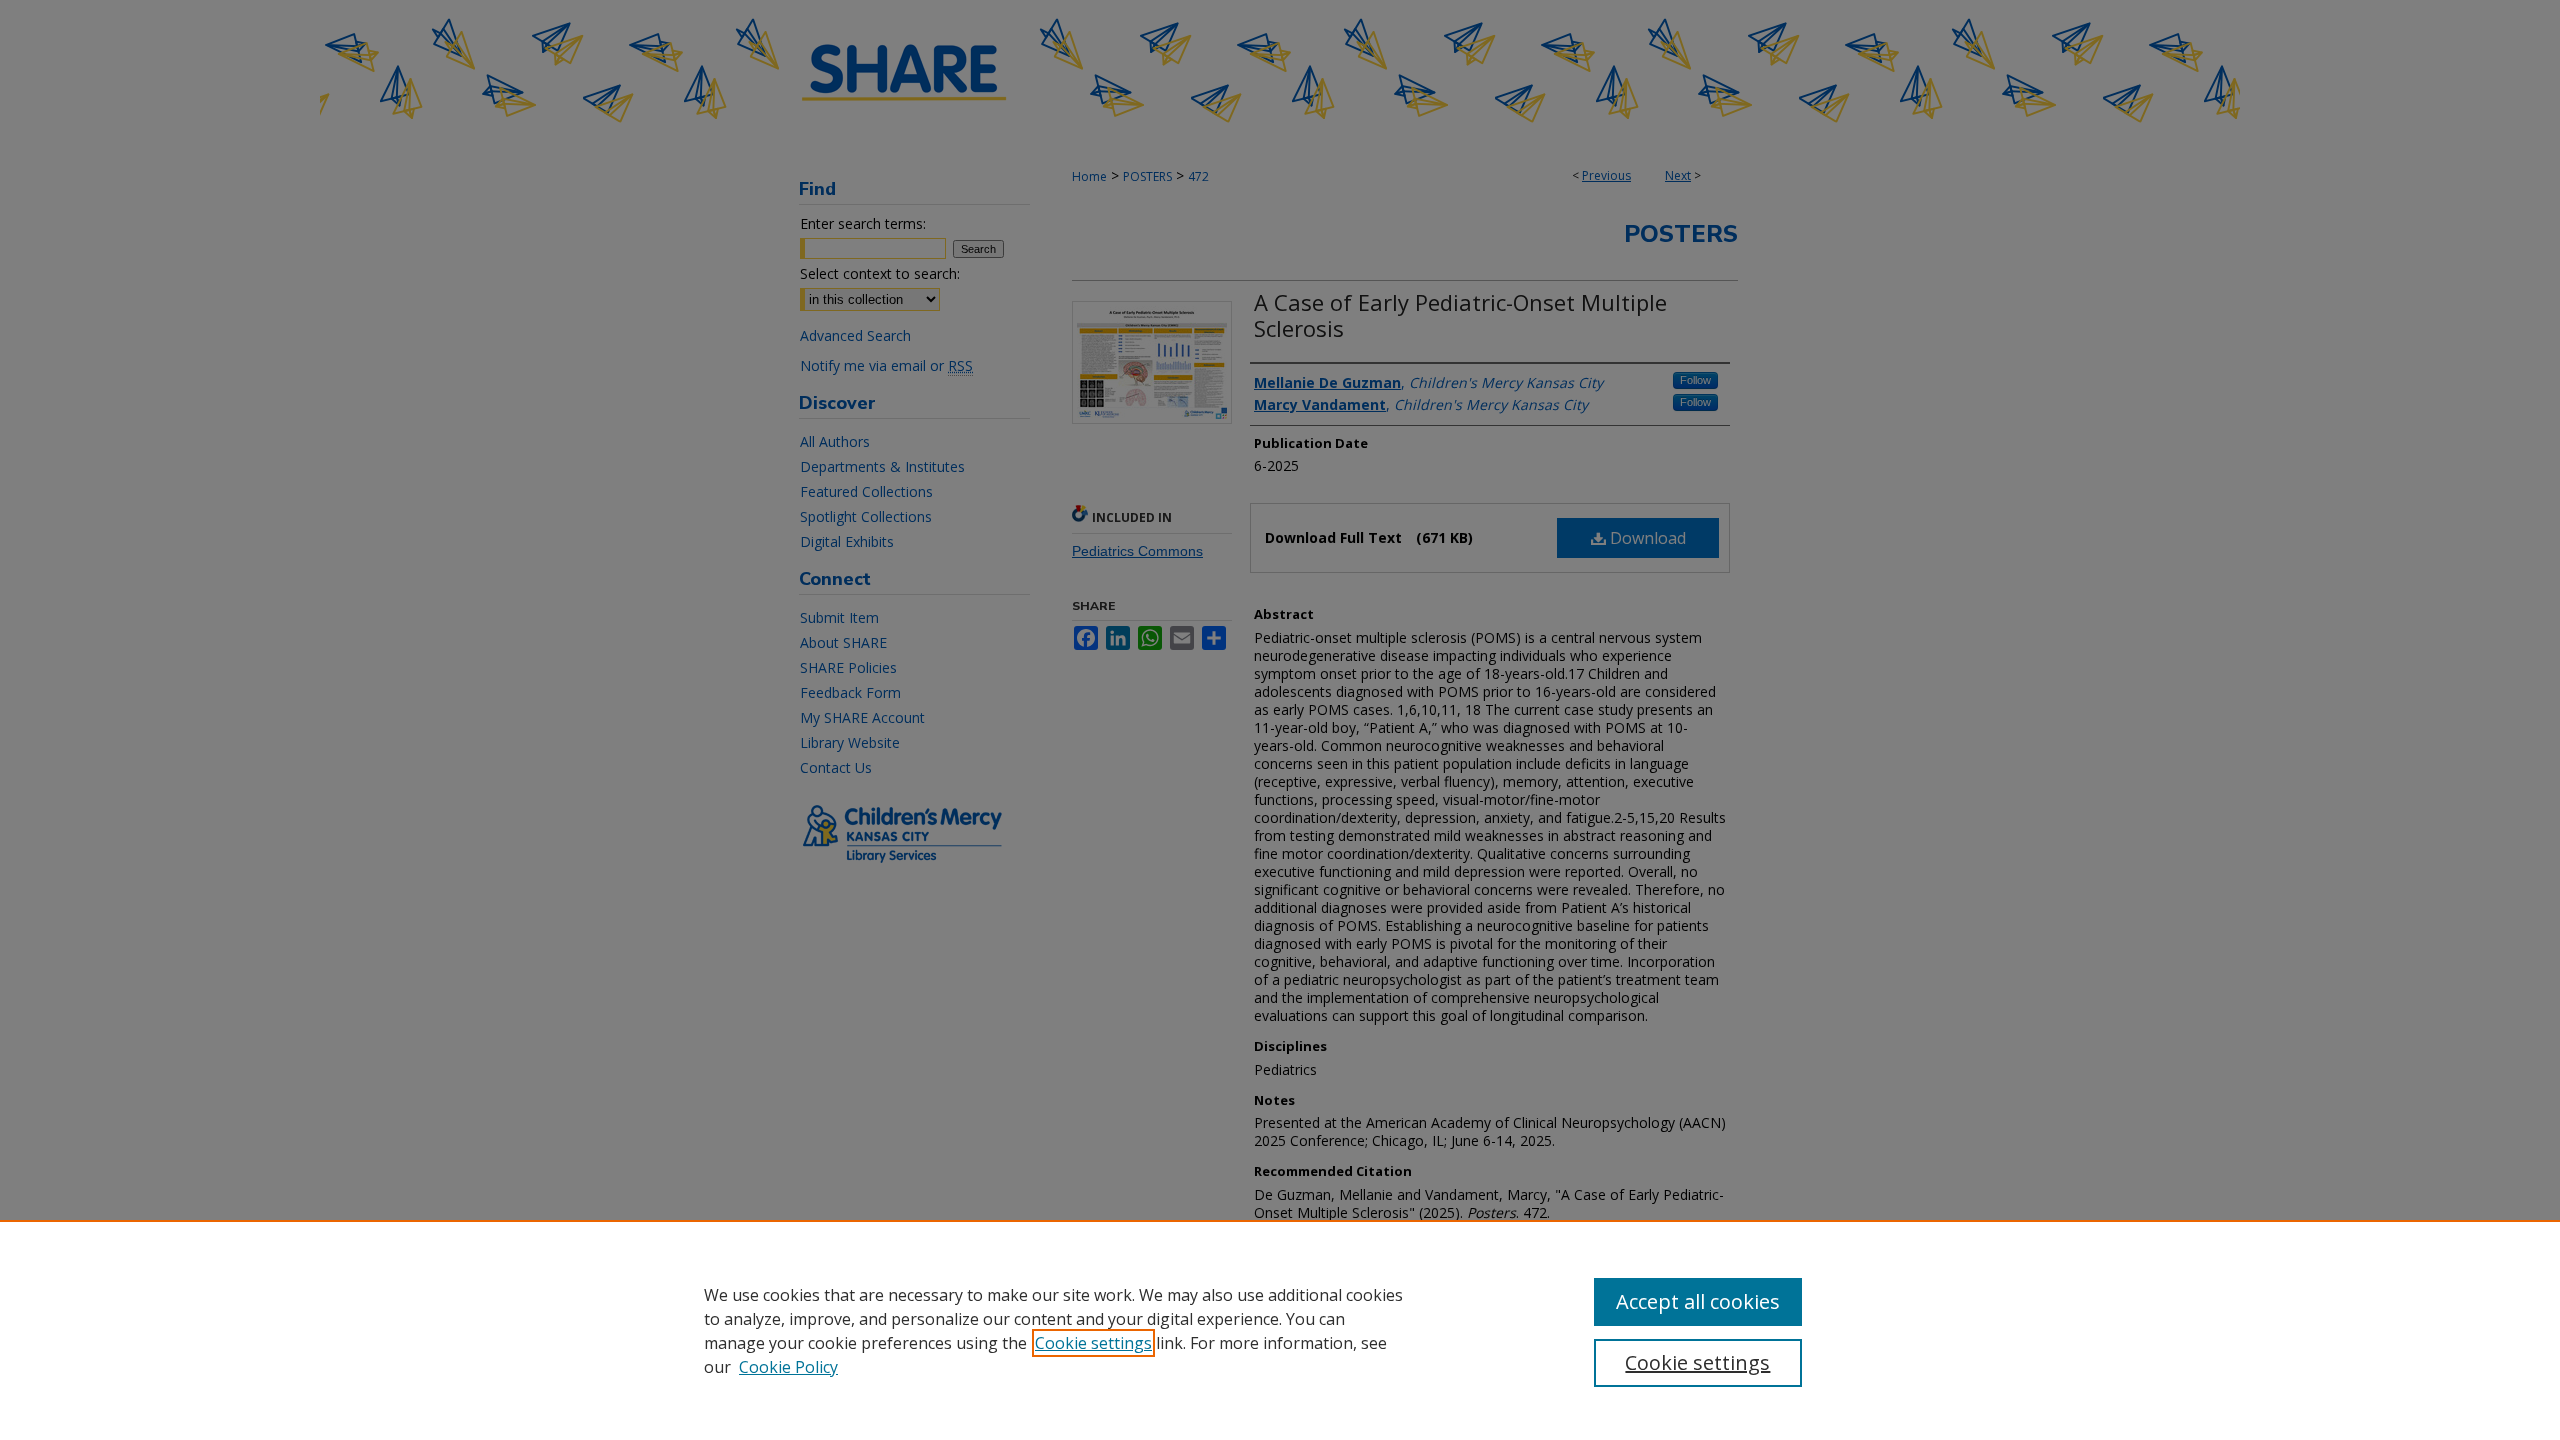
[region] (1280, 1330)
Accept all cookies (1698, 1301)
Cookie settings (1093, 1343)
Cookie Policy (788, 1367)
